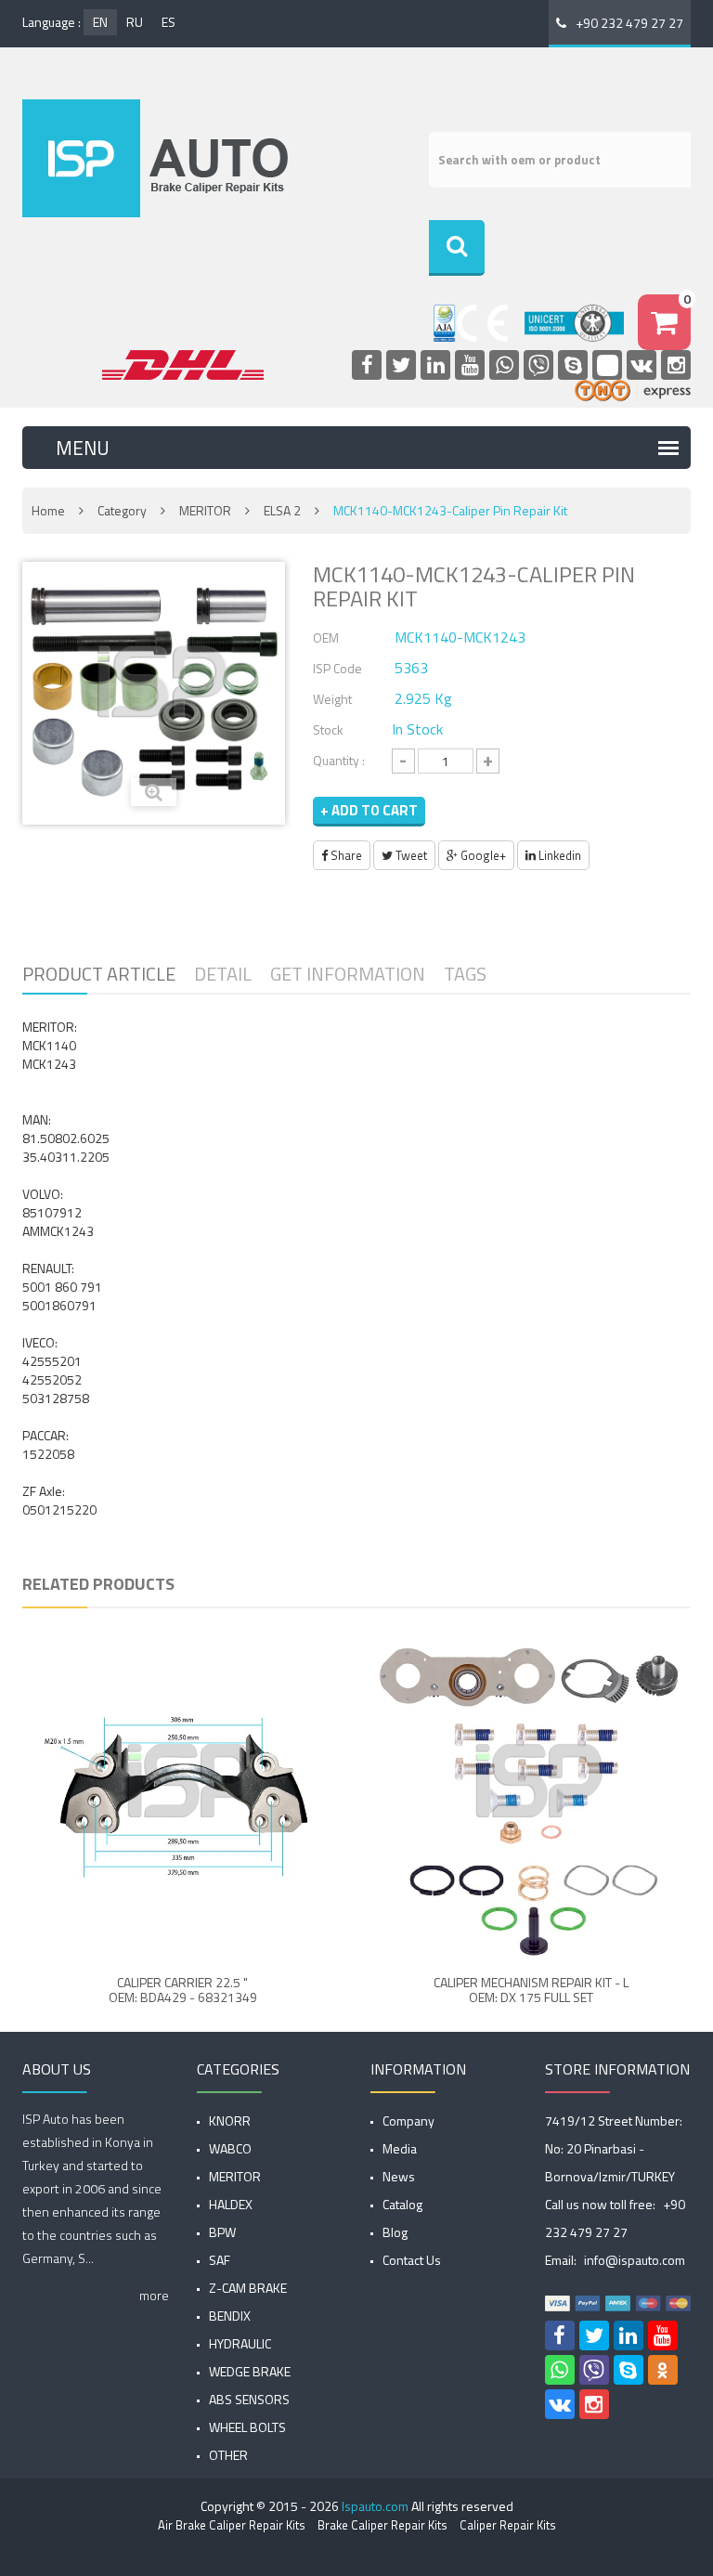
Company (408, 2121)
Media (400, 2148)
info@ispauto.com (635, 2260)
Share (345, 855)
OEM (326, 637)
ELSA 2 (282, 510)
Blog (395, 2232)
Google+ (482, 855)
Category (122, 510)
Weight (332, 699)
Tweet (410, 855)
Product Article (99, 974)
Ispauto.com (375, 2506)
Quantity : (339, 760)
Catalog (402, 2204)
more (154, 2295)
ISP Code (337, 668)
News (399, 2176)
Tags (465, 974)
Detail (223, 974)
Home (48, 510)
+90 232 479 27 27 (629, 23)
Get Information (348, 974)
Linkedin (558, 855)
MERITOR (205, 510)
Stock (328, 729)
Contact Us (412, 2260)
